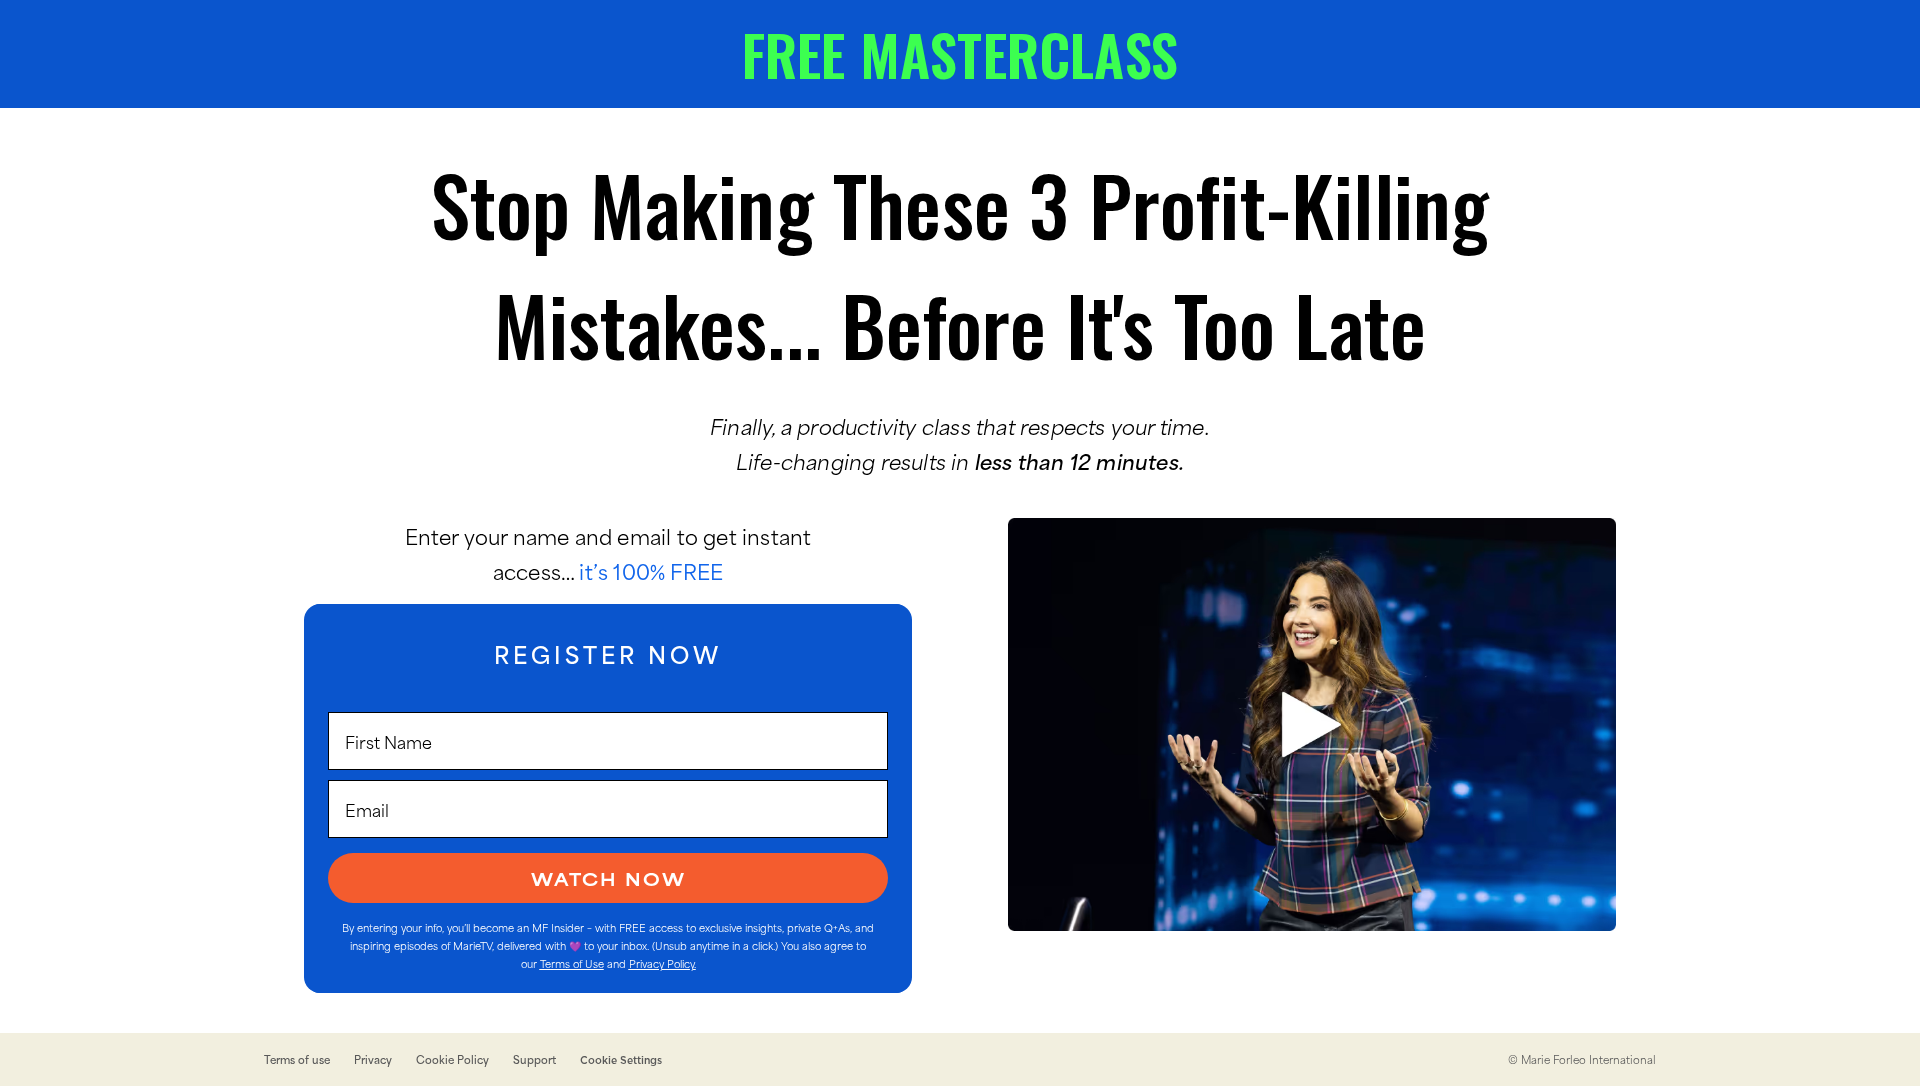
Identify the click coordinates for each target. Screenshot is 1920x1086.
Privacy (373, 1059)
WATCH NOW (608, 878)
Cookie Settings (621, 1060)
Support (534, 1059)
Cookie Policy (452, 1059)
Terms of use (297, 1059)
